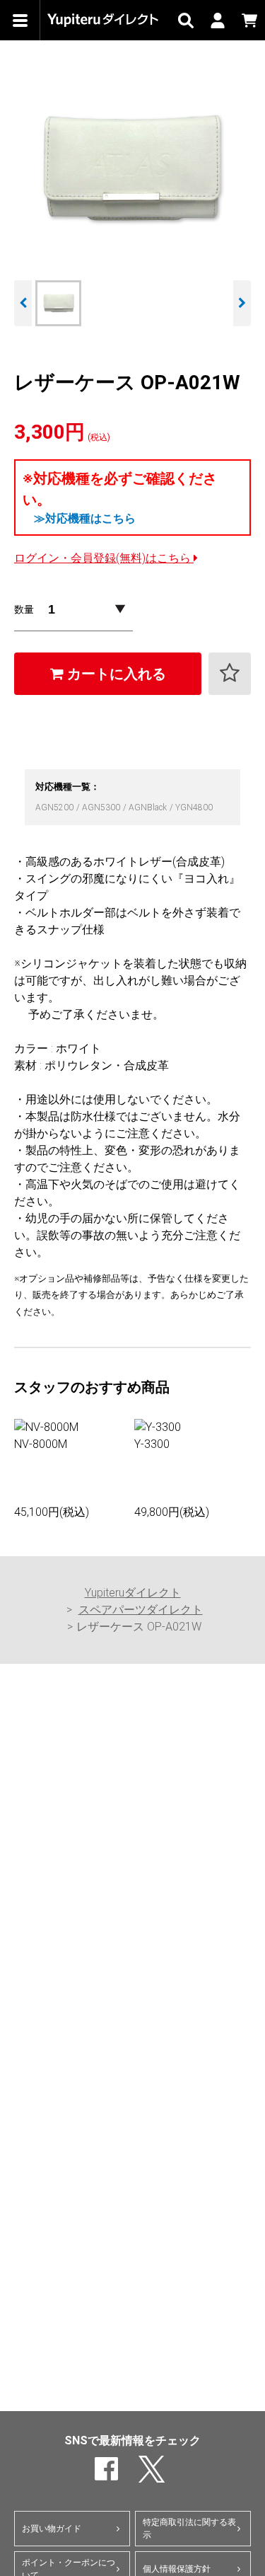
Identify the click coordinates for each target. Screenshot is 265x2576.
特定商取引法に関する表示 (189, 2529)
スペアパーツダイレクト (141, 1610)
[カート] (249, 20)
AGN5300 (102, 807)
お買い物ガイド (52, 2529)
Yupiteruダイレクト (133, 1593)
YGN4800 (194, 807)
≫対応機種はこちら (85, 518)
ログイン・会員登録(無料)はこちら (104, 558)
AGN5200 (55, 807)
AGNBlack (149, 807)
